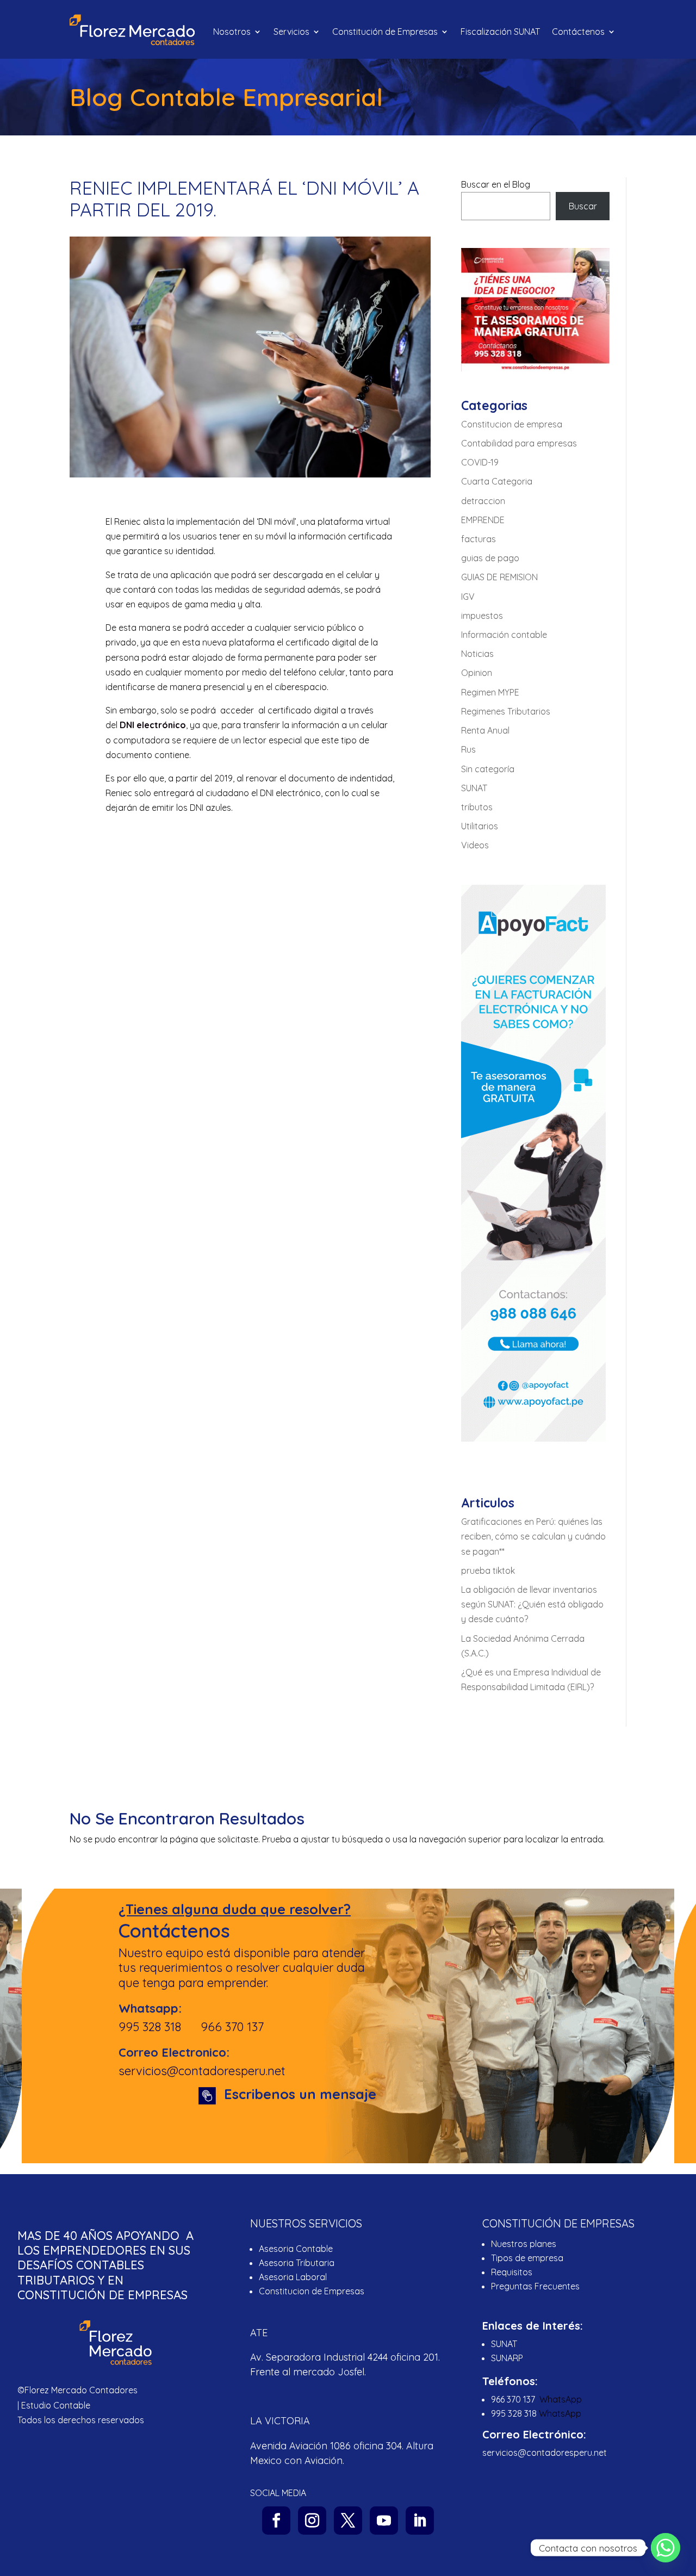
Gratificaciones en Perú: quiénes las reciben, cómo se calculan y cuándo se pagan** (533, 1536)
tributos (477, 807)
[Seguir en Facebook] (276, 2521)
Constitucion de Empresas (312, 2291)
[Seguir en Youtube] (384, 2521)
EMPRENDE (483, 520)
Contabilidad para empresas (519, 443)
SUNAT (474, 788)
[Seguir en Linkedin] (420, 2521)
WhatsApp (561, 2399)
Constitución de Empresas (385, 32)
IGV (468, 597)
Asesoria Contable (296, 2249)
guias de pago (490, 558)
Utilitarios (480, 826)
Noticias (477, 654)
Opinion (477, 673)
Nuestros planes (524, 2244)
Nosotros (232, 32)
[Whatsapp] (666, 2548)
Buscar (583, 206)
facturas (478, 539)
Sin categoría (488, 769)
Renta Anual (485, 730)
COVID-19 (480, 462)
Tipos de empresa (527, 2258)
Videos (475, 845)
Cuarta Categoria (497, 481)
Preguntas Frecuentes (536, 2286)
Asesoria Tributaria (297, 2263)
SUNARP (507, 2358)
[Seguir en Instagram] (312, 2521)
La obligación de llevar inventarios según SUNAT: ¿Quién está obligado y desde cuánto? (532, 1604)
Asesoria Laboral (293, 2277)
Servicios (291, 32)
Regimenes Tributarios (506, 711)
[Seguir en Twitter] (348, 2521)
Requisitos (512, 2272)
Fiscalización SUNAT (500, 32)
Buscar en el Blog (496, 184)
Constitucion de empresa (512, 424)
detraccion (483, 501)
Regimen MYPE (490, 692)
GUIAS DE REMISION (499, 577)
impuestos (482, 616)
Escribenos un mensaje (300, 2094)
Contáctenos (578, 32)
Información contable (504, 635)
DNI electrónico (153, 725)
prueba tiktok (488, 1571)
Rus (468, 749)
